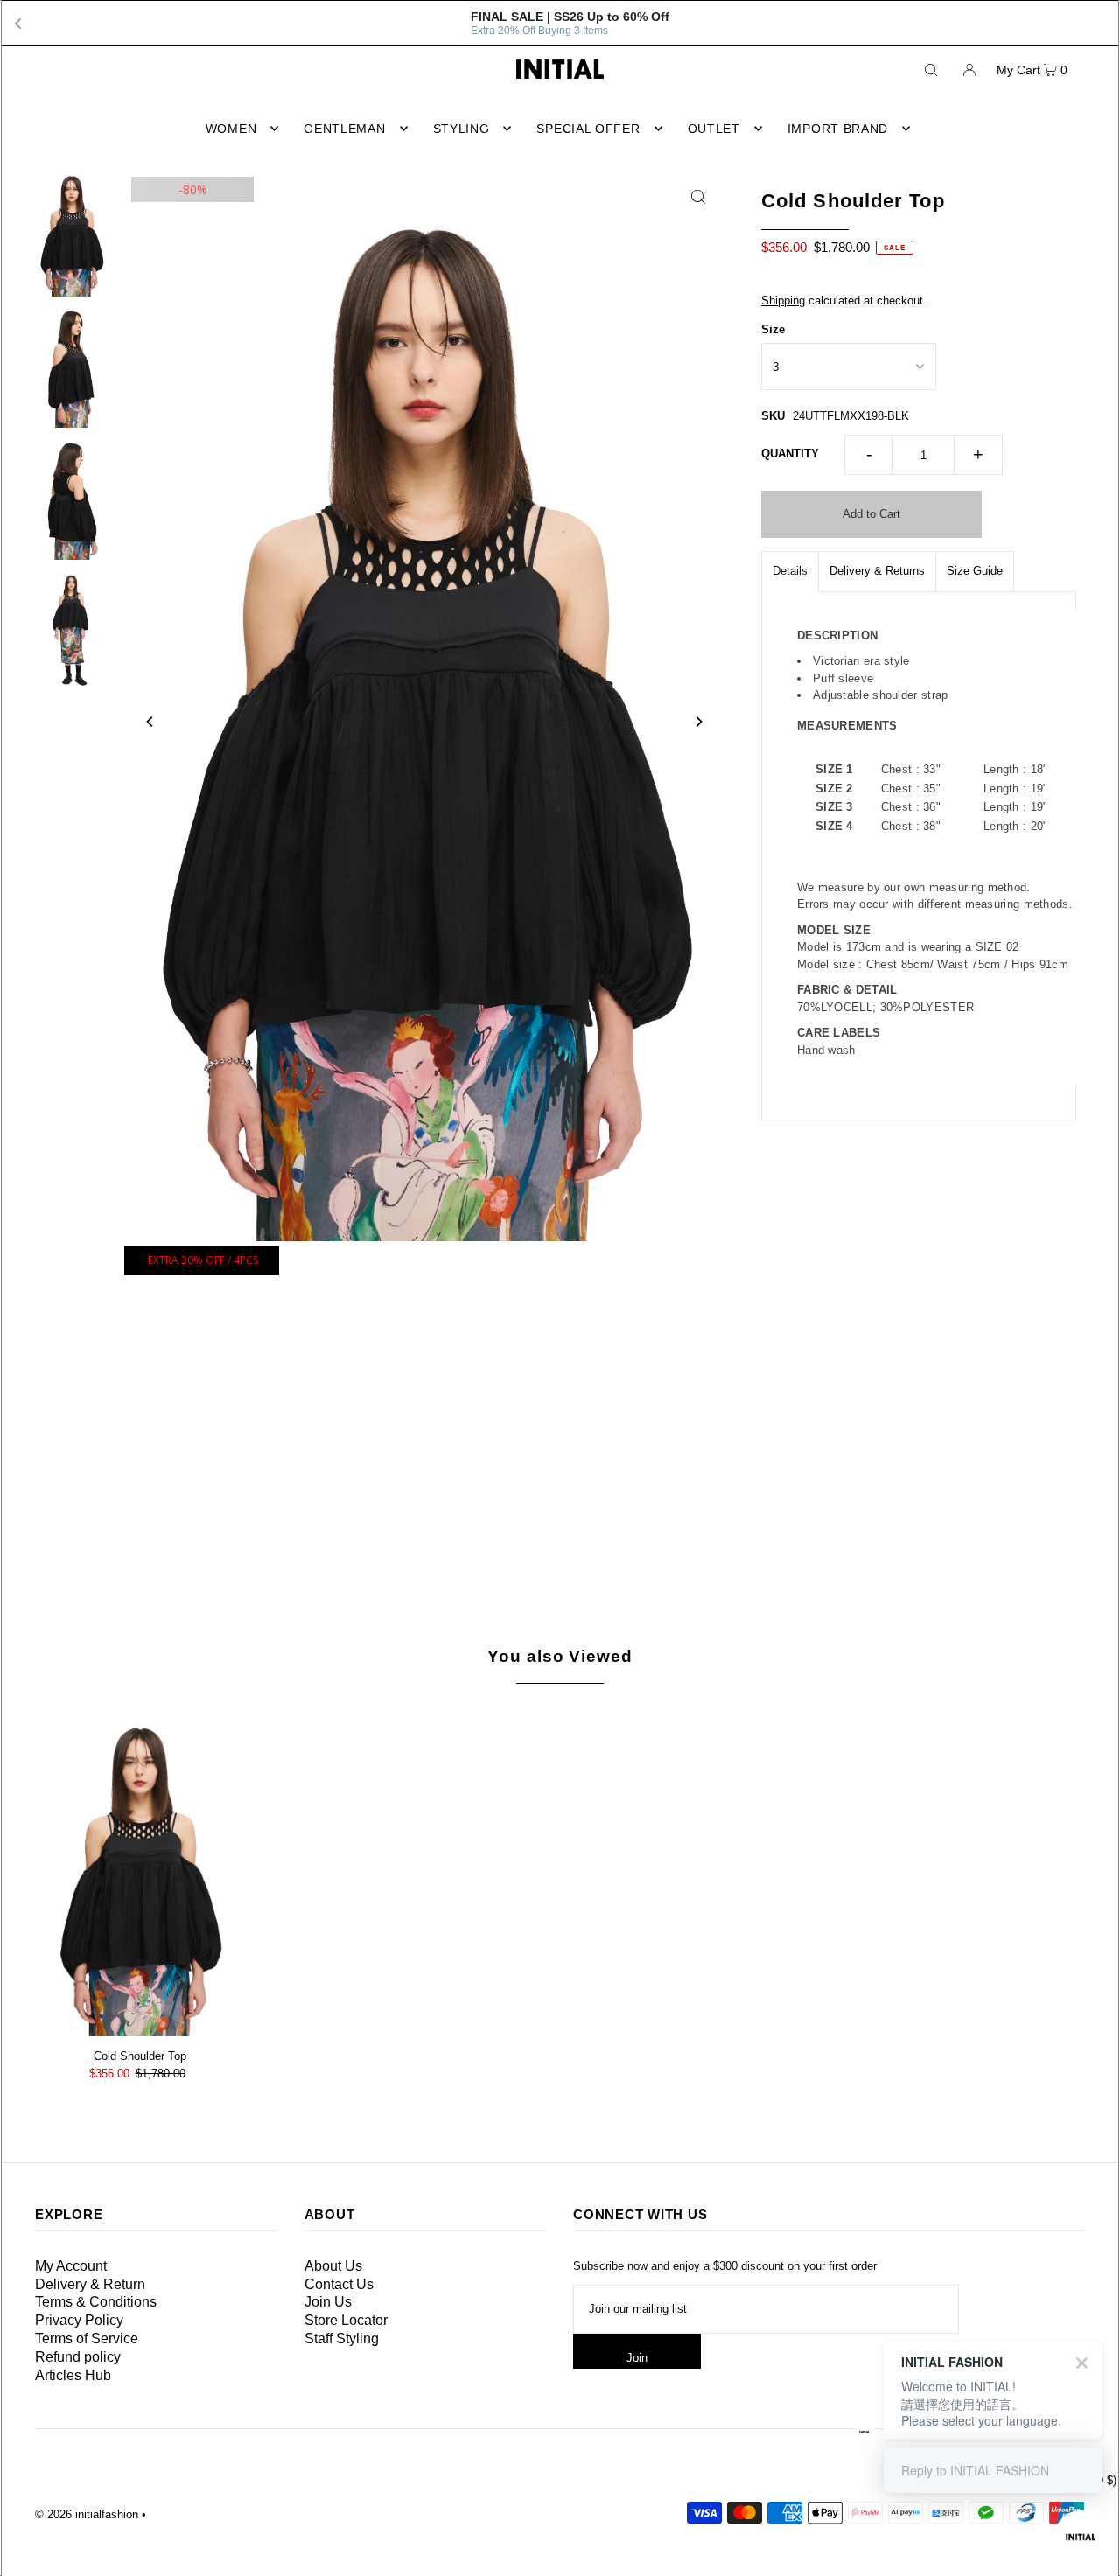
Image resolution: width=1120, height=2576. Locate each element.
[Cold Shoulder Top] (140, 1873)
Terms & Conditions (96, 2302)
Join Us (328, 2302)
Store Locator (346, 2320)
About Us (333, 2266)
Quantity (790, 454)
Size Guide (975, 571)
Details (790, 571)
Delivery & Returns (877, 571)
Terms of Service (87, 2339)
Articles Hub (73, 2375)
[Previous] (150, 722)
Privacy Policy (79, 2320)
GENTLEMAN (344, 129)
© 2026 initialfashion (87, 2514)
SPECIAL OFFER (588, 129)
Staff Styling (342, 2339)
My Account (71, 2266)
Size (773, 329)
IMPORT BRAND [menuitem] (838, 129)
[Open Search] (931, 69)
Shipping (783, 300)
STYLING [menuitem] (462, 129)
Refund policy (78, 2357)
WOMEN (231, 129)
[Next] (698, 722)
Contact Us (339, 2284)
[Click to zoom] (698, 196)
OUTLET (714, 129)
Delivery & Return (90, 2284)
